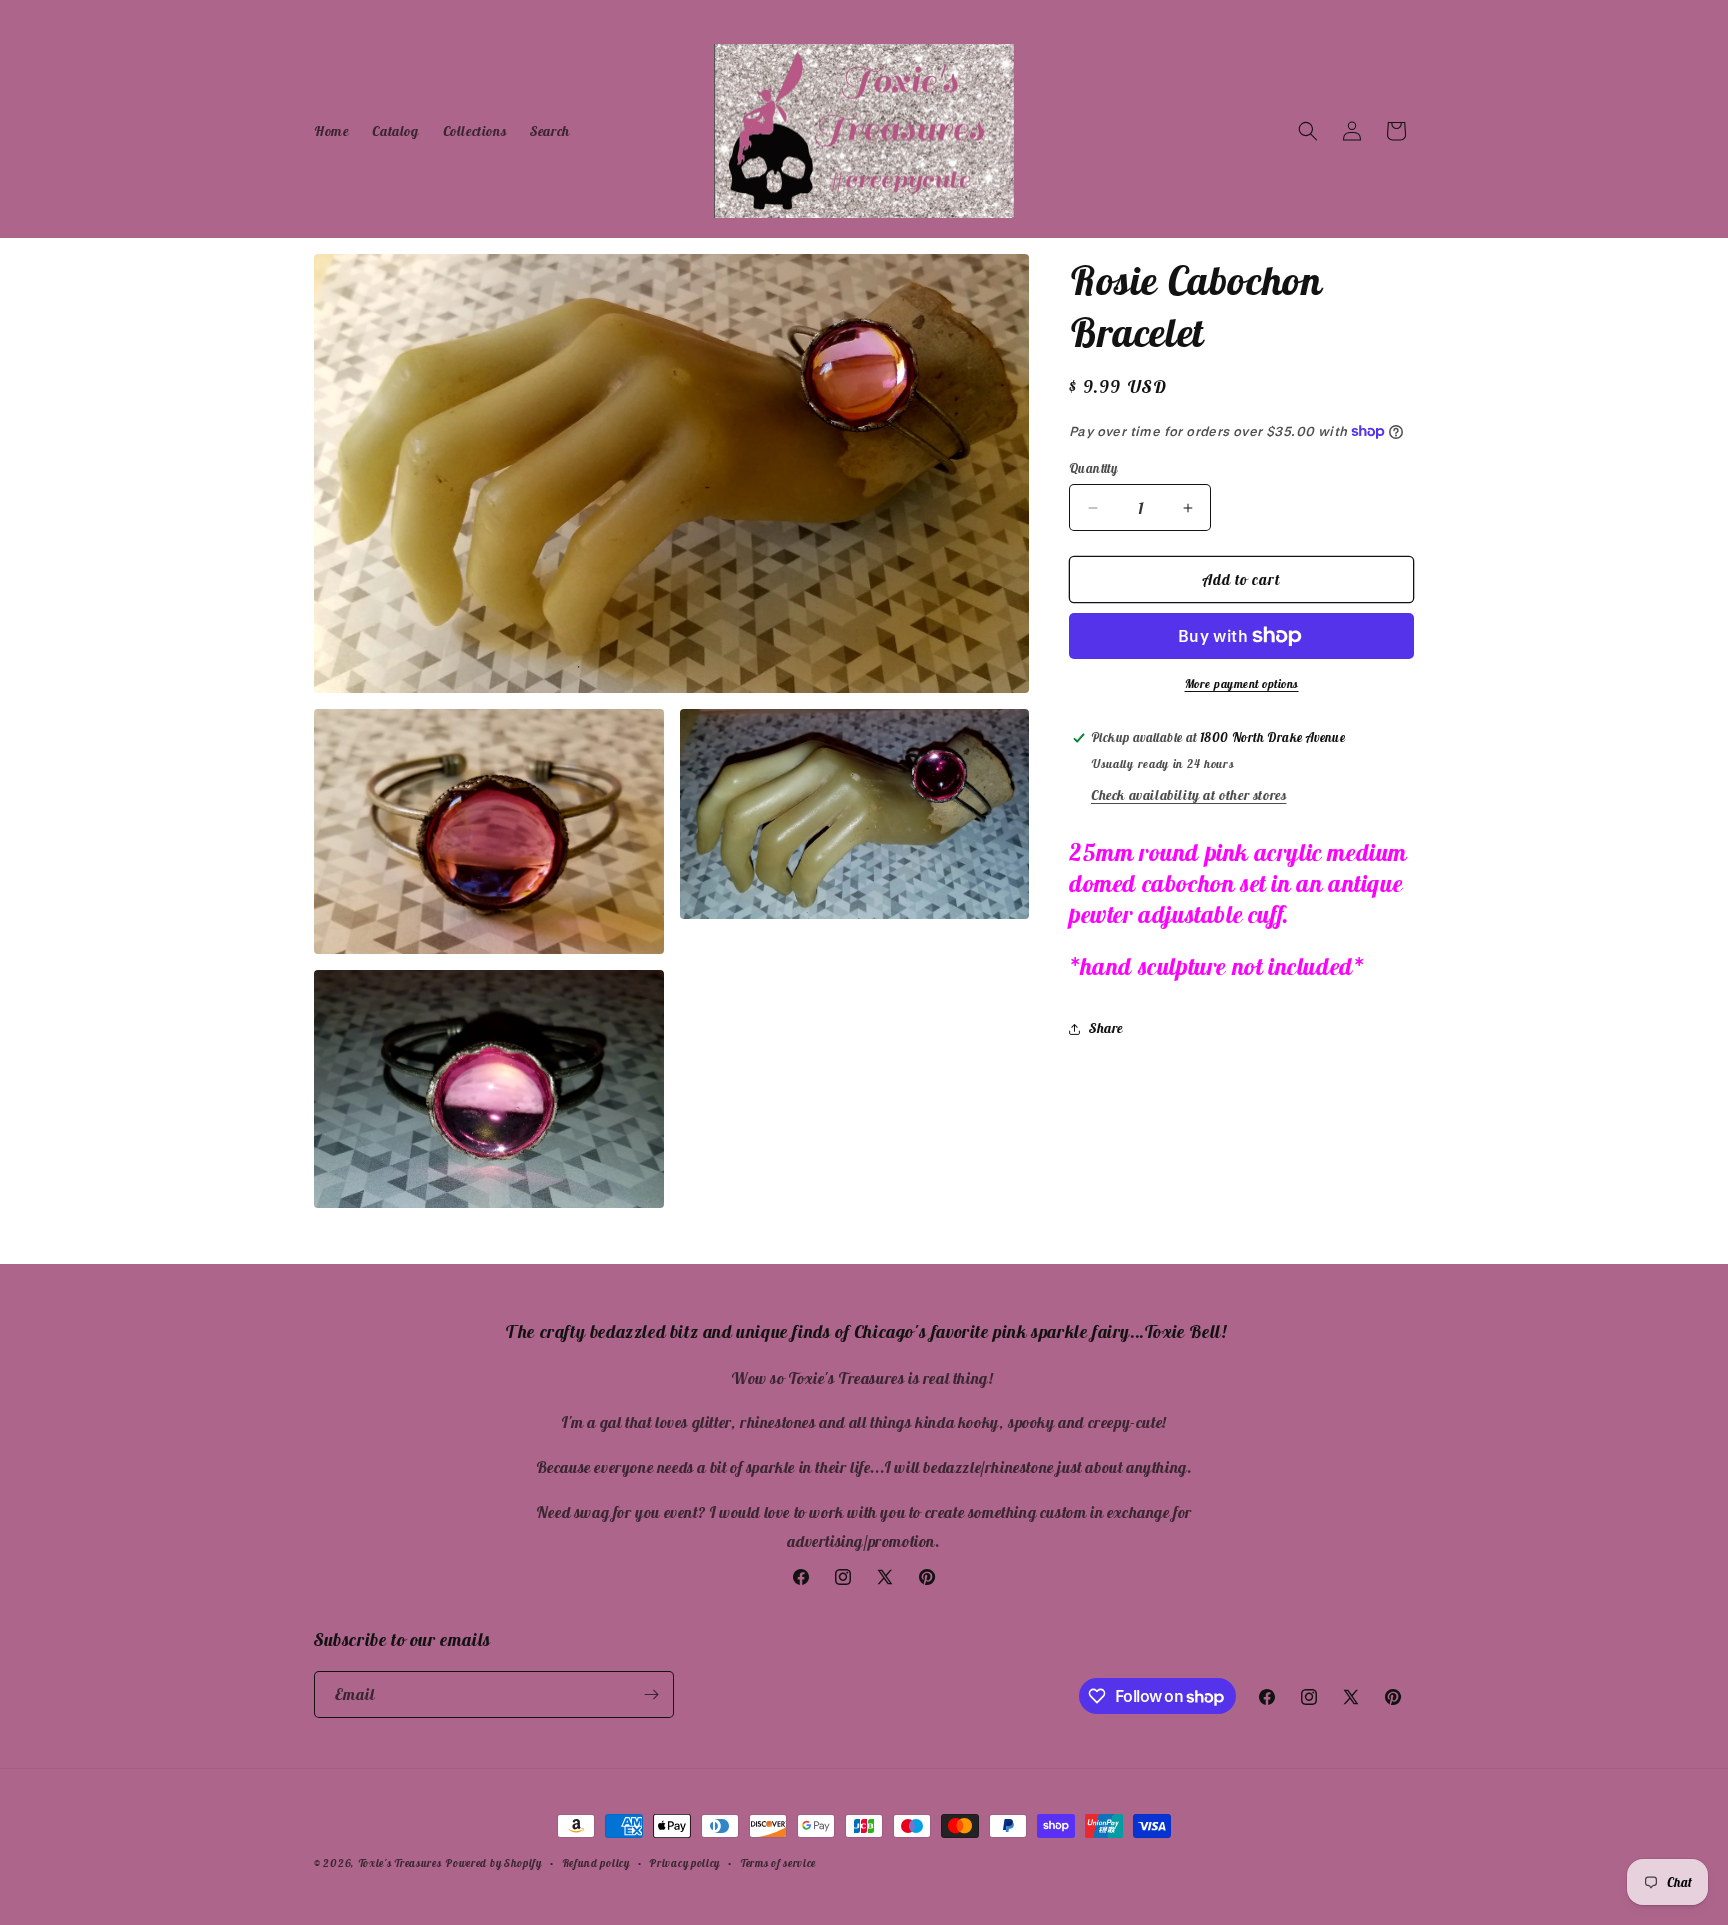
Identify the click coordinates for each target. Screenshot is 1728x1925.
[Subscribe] (651, 1694)
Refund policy (596, 1863)
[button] (1308, 131)
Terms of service (778, 1863)
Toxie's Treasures (400, 1863)
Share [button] (1106, 1028)
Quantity (1093, 468)
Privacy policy (684, 1863)
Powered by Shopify (493, 1863)
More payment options (1242, 683)
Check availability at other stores (1188, 795)
